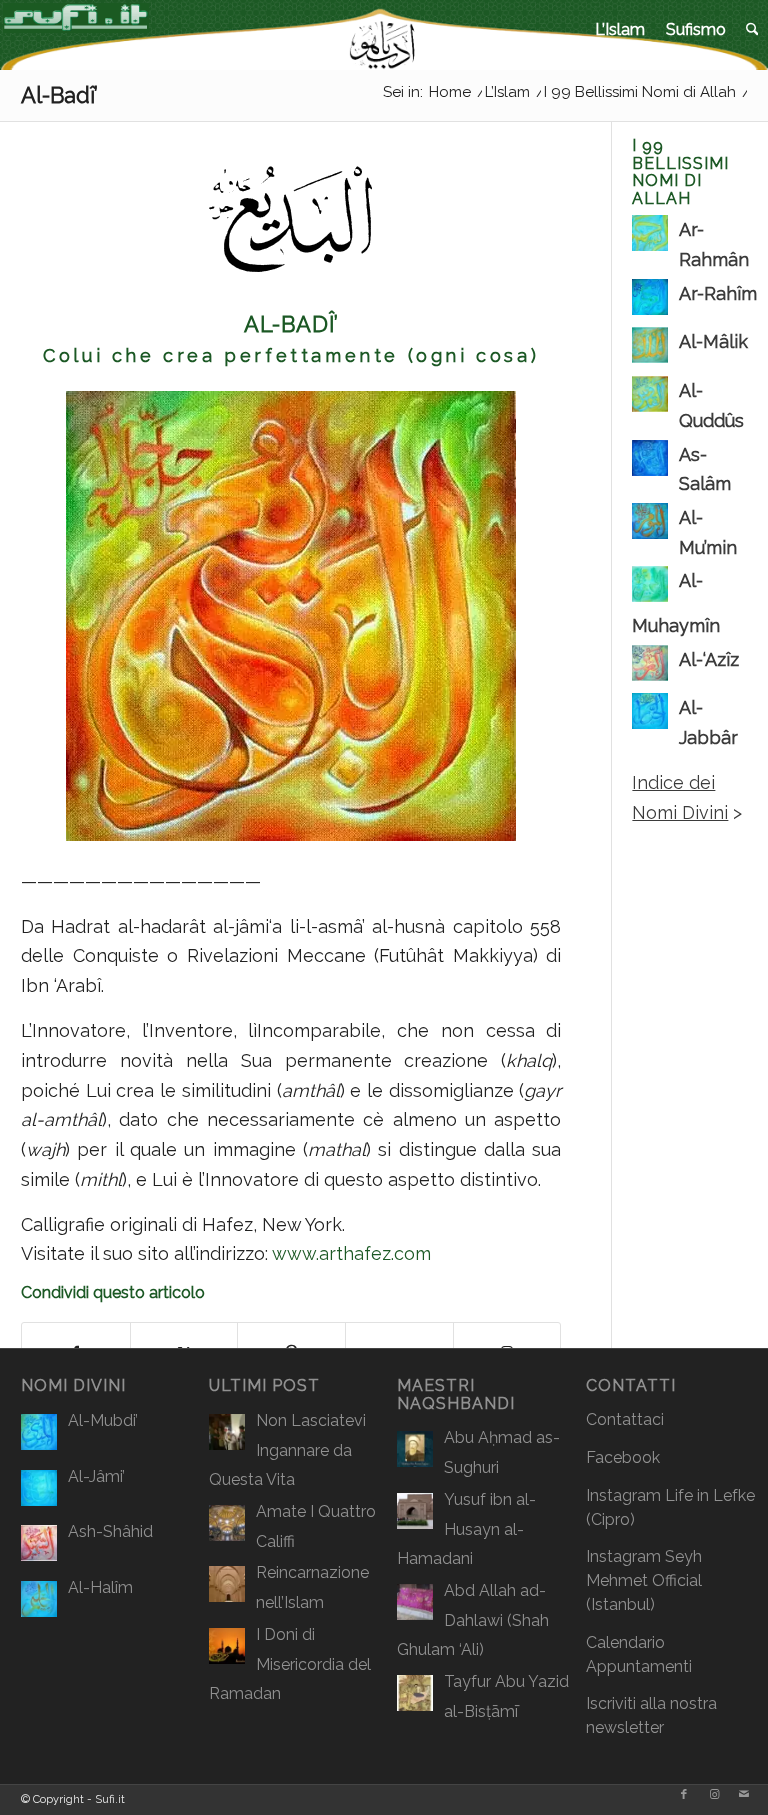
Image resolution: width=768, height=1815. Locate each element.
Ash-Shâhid (110, 1531)
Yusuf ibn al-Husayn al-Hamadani (466, 1529)
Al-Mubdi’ (103, 1420)
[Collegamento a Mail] (744, 1795)
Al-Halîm (100, 1587)
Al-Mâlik (713, 341)
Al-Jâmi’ (96, 1476)
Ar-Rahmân (714, 244)
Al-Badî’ (59, 95)
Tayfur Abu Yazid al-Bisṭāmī (506, 1696)
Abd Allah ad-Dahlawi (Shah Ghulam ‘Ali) (473, 1620)
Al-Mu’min (708, 532)
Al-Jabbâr (708, 722)
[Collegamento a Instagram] (714, 1795)
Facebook (623, 1457)
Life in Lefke (710, 1495)
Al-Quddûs (711, 405)
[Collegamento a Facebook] (684, 1795)
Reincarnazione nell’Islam (312, 1587)
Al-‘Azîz (709, 659)
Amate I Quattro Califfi (316, 1526)
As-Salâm (705, 469)
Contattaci (625, 1419)
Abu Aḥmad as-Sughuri (502, 1452)
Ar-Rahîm (718, 293)
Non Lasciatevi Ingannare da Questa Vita (287, 1450)
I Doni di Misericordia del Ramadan (290, 1664)
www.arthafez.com (351, 1253)
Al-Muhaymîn (676, 603)
